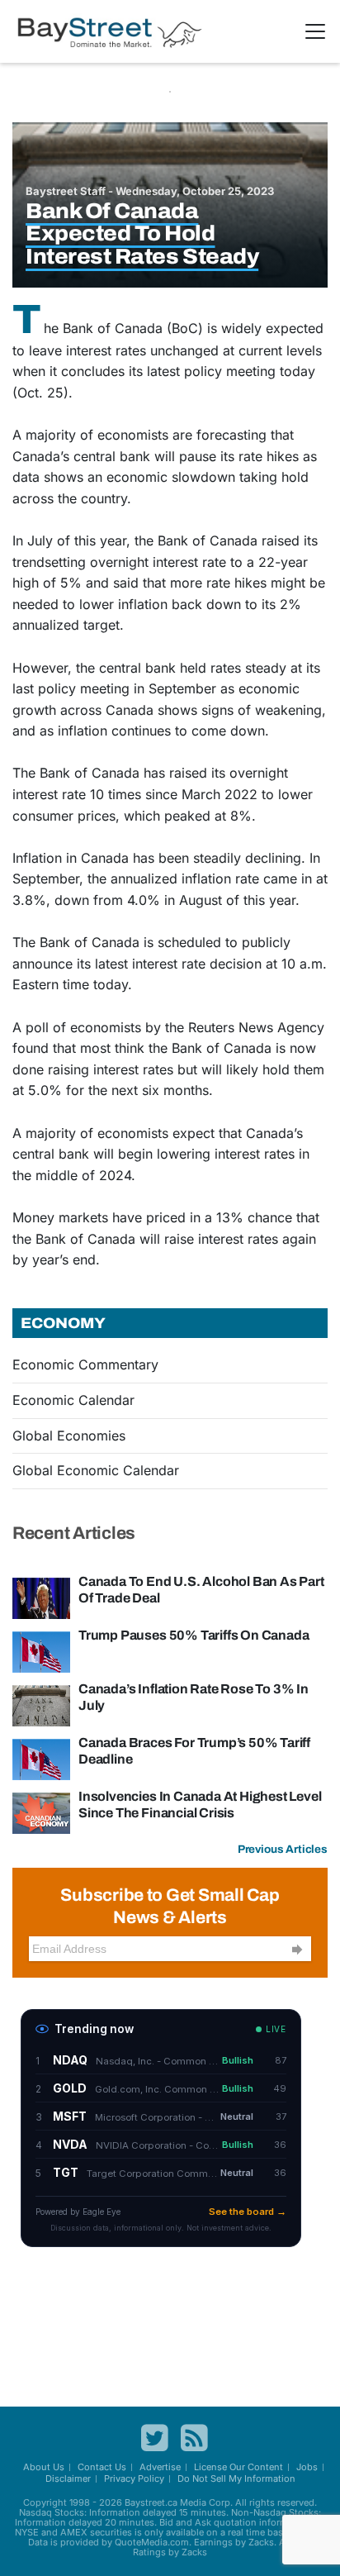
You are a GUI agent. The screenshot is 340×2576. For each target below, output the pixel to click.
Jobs (307, 2467)
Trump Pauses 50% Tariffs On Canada (194, 1635)
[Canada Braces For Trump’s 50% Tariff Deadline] (41, 1759)
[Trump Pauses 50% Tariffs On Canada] (41, 1651)
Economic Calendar (73, 1400)
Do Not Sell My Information (236, 2478)
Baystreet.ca (151, 2502)
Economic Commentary (85, 1364)
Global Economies (69, 1436)
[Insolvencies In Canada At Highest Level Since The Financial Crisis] (41, 1812)
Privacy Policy (134, 2478)
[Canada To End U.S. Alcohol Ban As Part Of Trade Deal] (41, 1598)
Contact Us (102, 2467)
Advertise (160, 2467)
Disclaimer (68, 2478)
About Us (44, 2467)
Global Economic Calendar (96, 1470)
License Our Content (238, 2467)
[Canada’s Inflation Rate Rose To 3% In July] (41, 1705)
